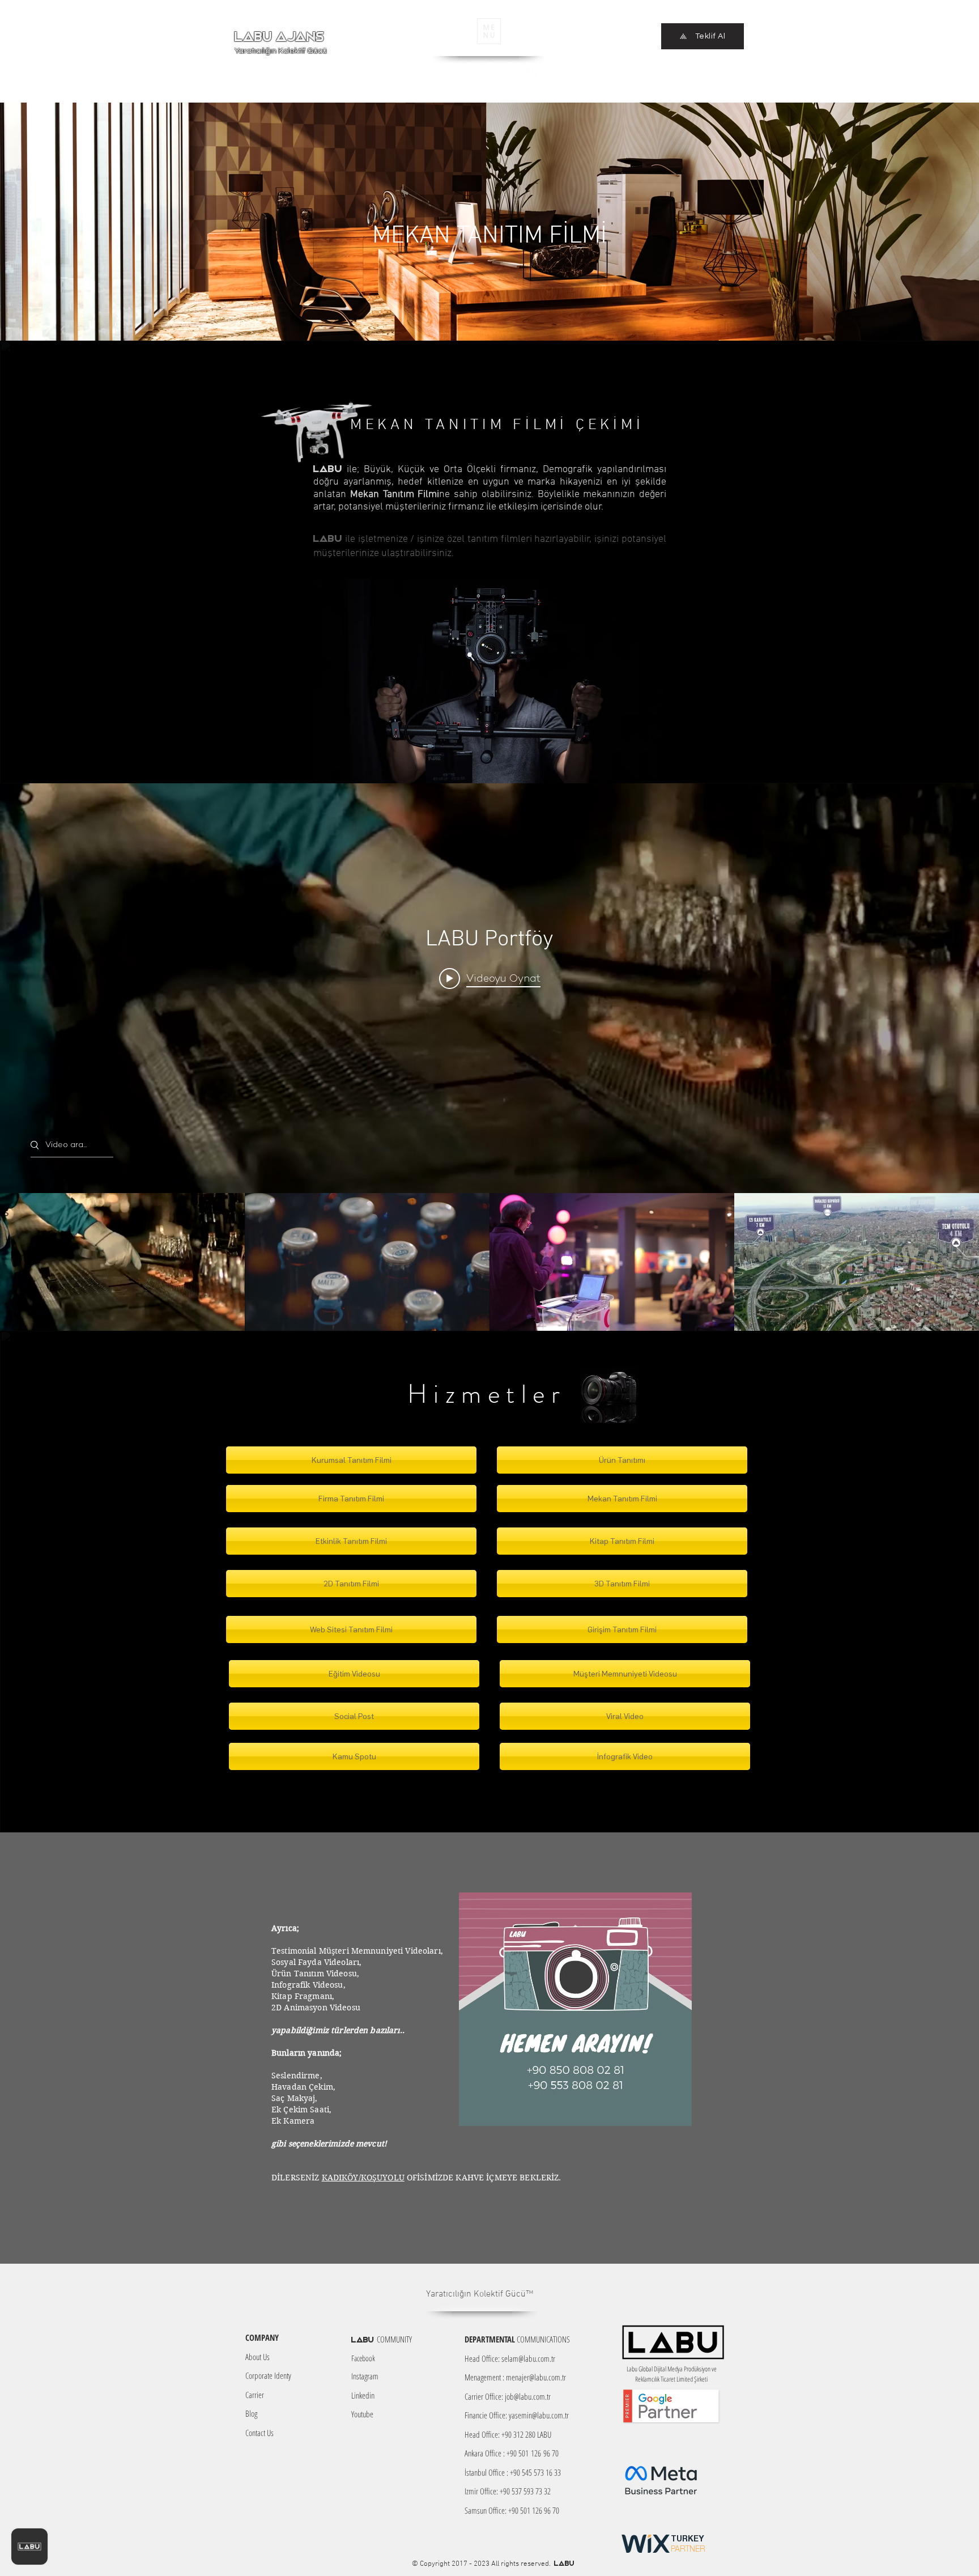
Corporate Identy (268, 2375)
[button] (489, 31)
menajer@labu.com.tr (536, 2377)
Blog (251, 2413)
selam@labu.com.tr (528, 2358)
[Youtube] (529, 69)
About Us (257, 2357)
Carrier (255, 2395)
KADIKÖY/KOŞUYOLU (363, 2178)
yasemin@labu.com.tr (539, 2415)
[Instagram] (450, 69)
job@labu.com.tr (528, 2396)
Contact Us (259, 2433)
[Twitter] (490, 69)
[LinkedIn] (510, 69)
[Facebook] (470, 69)
